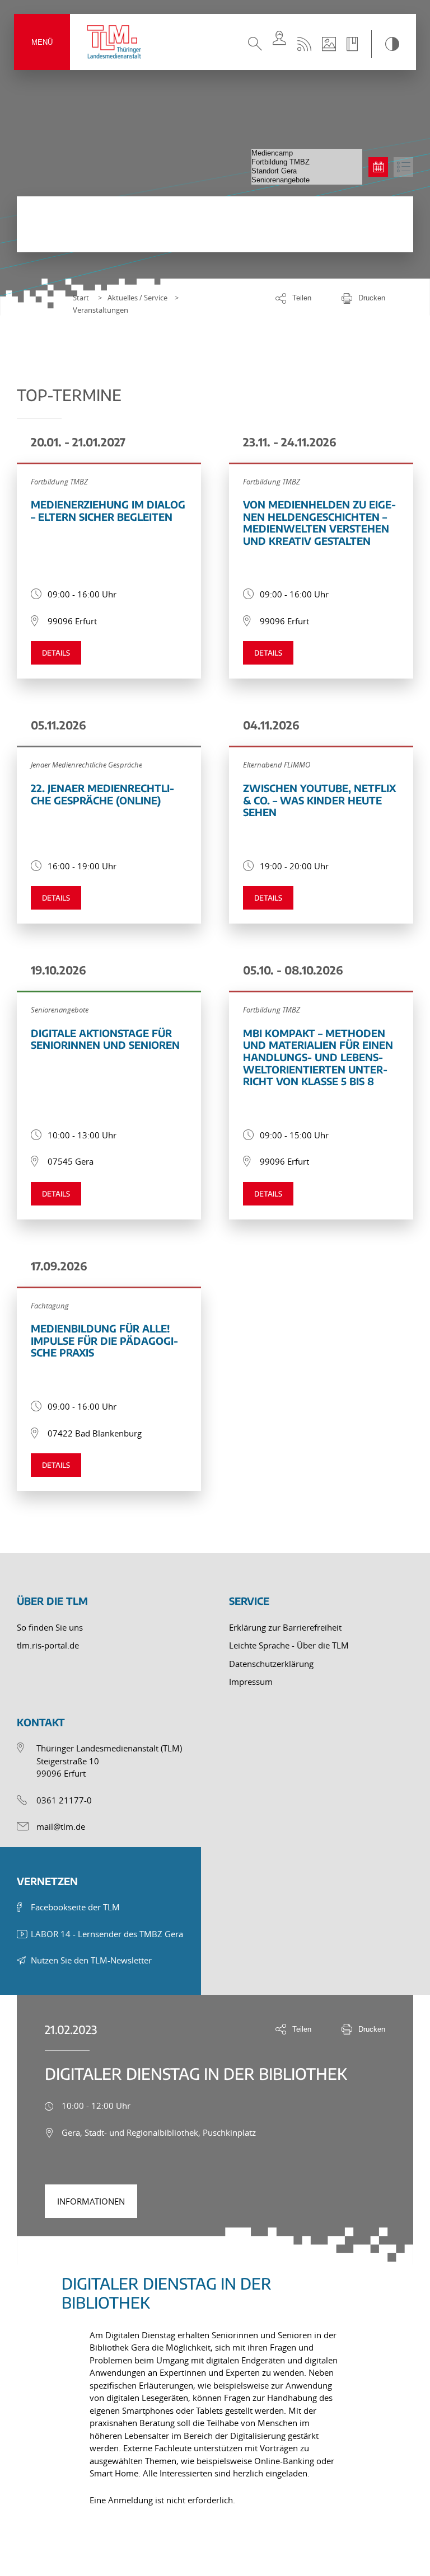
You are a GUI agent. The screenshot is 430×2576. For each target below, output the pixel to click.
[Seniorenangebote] (307, 180)
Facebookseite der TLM (75, 1907)
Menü (42, 42)
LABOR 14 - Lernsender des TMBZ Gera (107, 1934)
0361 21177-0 (64, 1800)
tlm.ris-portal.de (48, 1645)
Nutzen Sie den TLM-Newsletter (91, 1960)
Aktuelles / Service (137, 298)
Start (81, 298)
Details (56, 653)
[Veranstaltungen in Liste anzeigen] (403, 167)
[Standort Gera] (307, 171)
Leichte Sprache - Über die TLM (289, 1645)
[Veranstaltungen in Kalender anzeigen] (378, 167)
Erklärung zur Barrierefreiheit (285, 1627)
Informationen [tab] (91, 2201)
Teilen (302, 298)
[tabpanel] (215, 2383)
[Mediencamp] (307, 153)
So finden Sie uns (50, 1627)
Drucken (372, 298)
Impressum (251, 1682)
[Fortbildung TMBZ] (307, 162)
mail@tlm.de (61, 1826)
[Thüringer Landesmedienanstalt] (115, 42)
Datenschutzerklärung (271, 1664)
